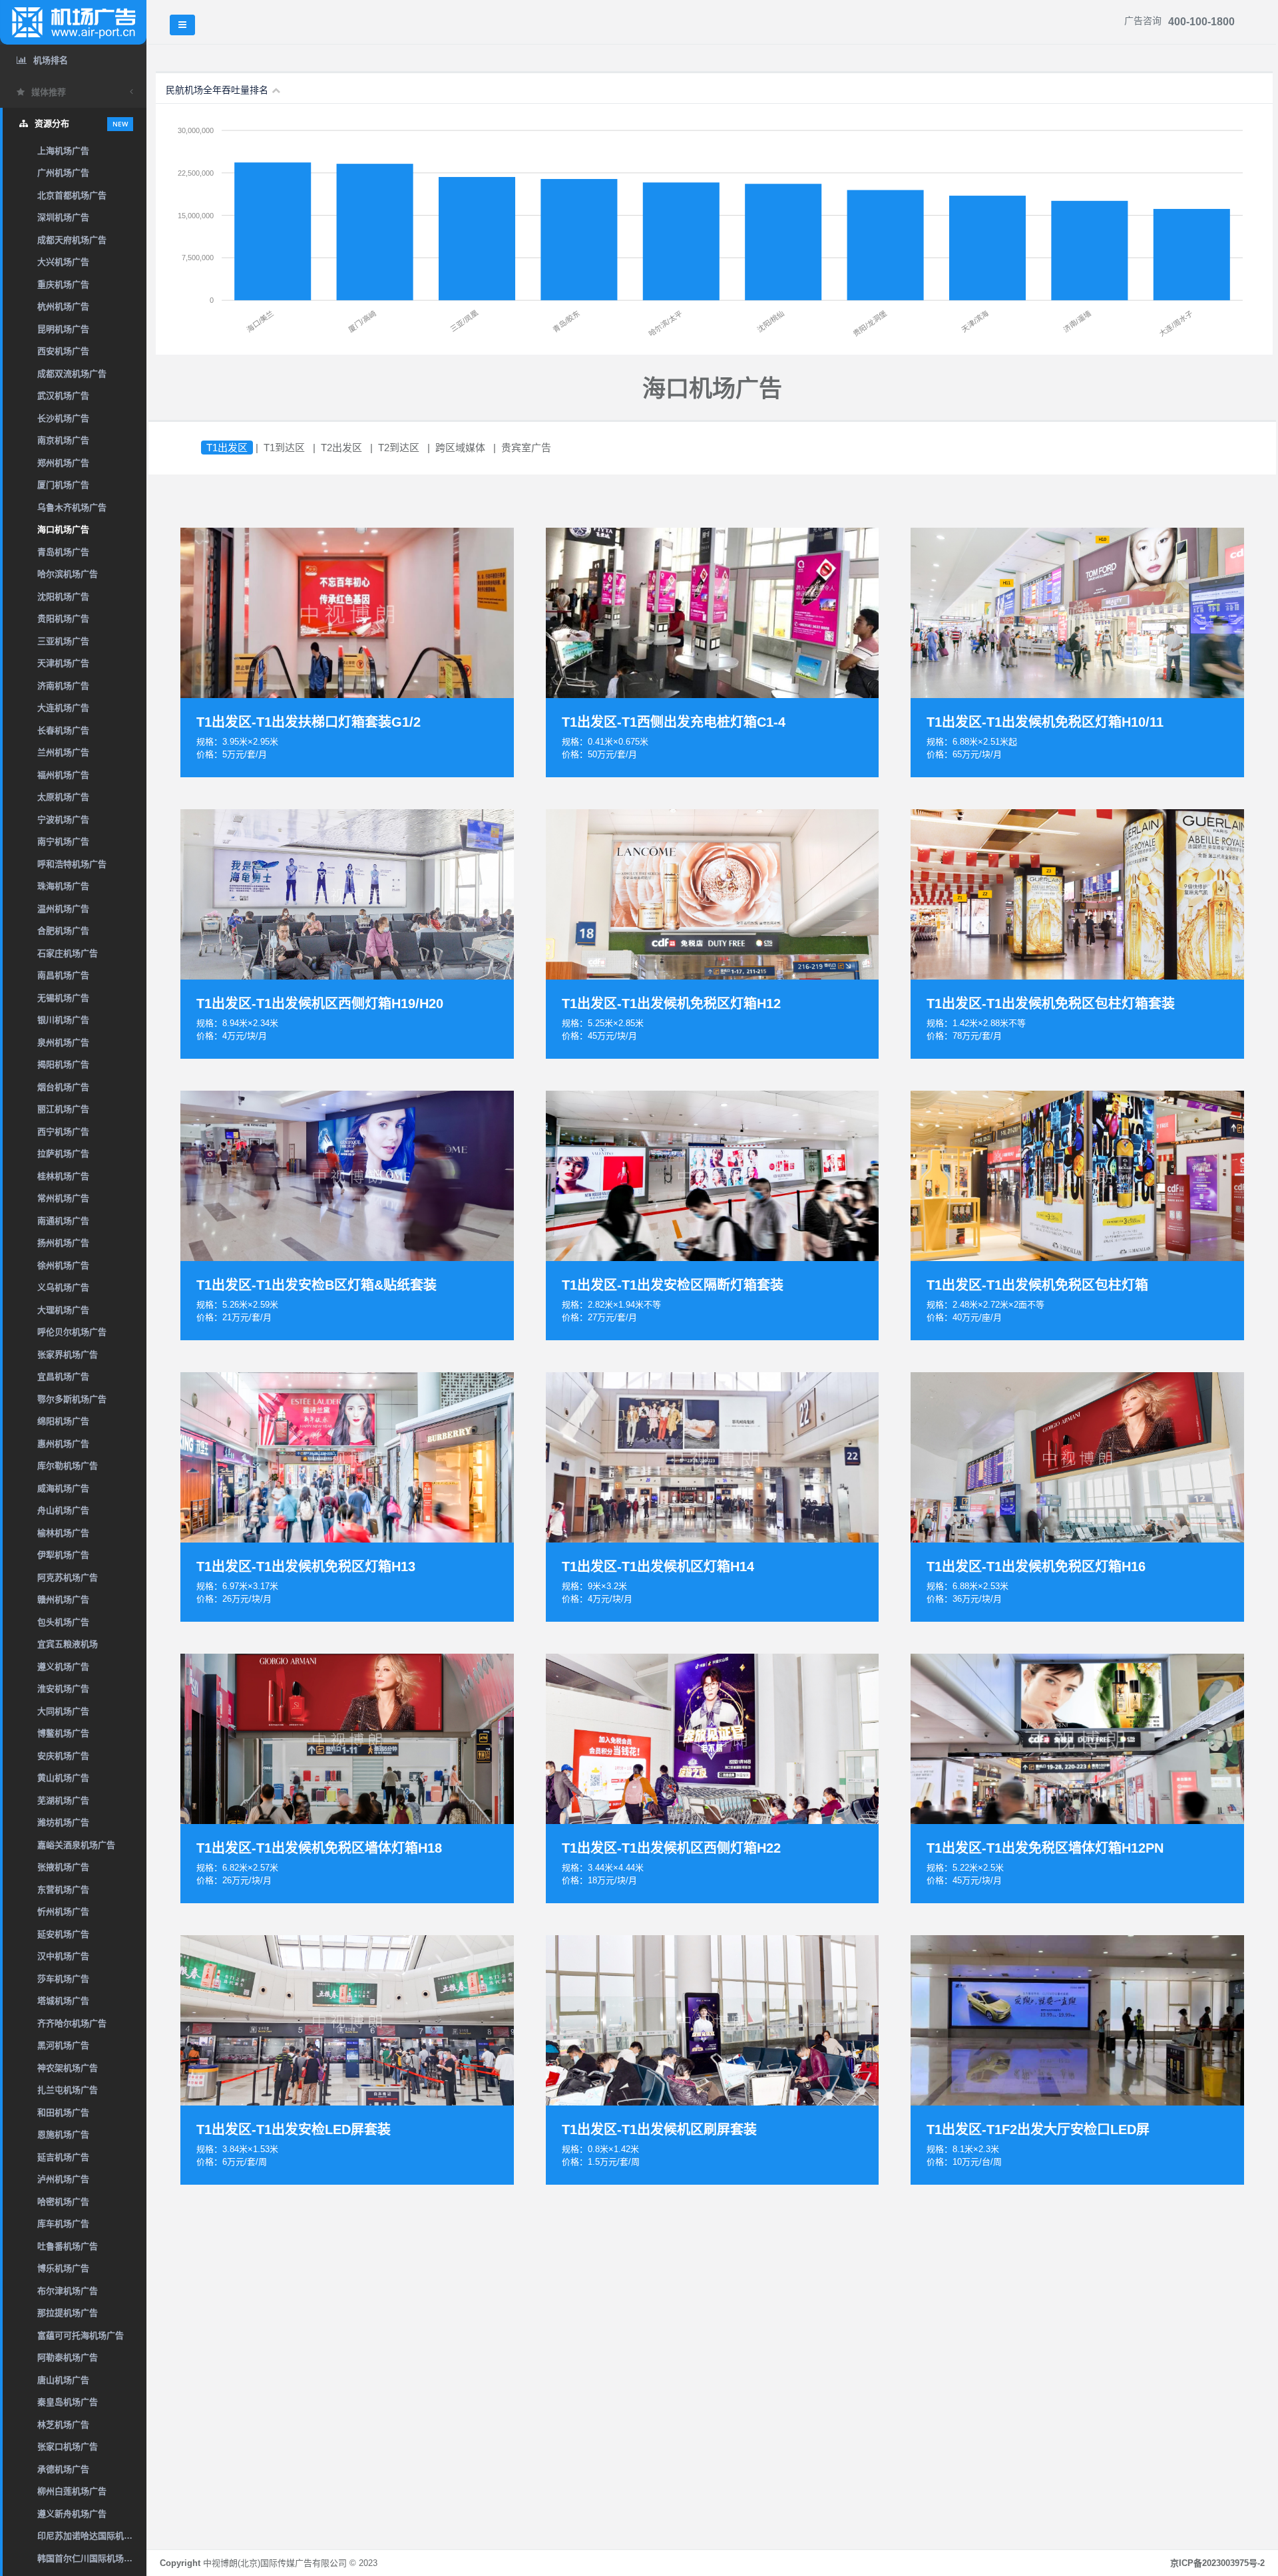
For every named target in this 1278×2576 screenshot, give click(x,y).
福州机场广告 (63, 775)
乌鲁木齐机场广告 (72, 507)
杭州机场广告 (63, 306)
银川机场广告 (63, 1020)
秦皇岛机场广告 (68, 2402)
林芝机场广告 (63, 2425)
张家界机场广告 (68, 1355)
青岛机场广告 (63, 552)
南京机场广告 (63, 440)
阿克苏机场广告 (68, 1577)
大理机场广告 (63, 1310)
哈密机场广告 (63, 2202)
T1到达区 (284, 448)
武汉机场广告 (63, 396)
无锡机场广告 (63, 998)
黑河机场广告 (63, 2045)
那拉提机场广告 (68, 2313)
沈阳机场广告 (63, 597)
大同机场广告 (63, 1711)
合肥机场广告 (63, 931)
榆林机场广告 (63, 1533)
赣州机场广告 (63, 1599)
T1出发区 (227, 448)
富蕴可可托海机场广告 (81, 2335)
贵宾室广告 (526, 448)
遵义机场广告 (63, 1667)
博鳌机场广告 (63, 1733)
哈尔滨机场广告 (68, 574)
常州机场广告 (63, 1198)
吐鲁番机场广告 (68, 2246)
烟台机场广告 (63, 1087)
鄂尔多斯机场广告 (72, 1399)
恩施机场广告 (63, 2134)
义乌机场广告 (63, 1287)
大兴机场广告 (63, 262)
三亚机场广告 (63, 641)
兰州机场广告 (63, 752)
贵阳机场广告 (63, 619)
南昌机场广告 (63, 975)
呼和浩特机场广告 (72, 864)
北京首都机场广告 (72, 195)
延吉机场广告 (63, 2157)
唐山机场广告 (63, 2380)
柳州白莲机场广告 (72, 2491)
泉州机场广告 (63, 1042)
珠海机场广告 (63, 886)
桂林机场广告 (63, 1176)
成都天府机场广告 (72, 240)
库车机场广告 (63, 2224)
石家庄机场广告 (68, 953)
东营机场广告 (63, 1890)
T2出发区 (341, 448)
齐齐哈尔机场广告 (72, 2023)
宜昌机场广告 (63, 1377)
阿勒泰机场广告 (68, 2357)
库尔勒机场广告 (68, 1466)
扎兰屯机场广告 (68, 2090)
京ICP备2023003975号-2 (1217, 2563)
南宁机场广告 (63, 841)
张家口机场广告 (68, 2447)
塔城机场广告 (63, 2001)
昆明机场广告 (63, 329)
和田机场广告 (63, 2113)
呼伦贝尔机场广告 (72, 1332)
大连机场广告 (63, 708)
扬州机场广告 (63, 1243)
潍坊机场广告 (63, 1822)
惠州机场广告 (63, 1444)
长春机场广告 (63, 730)
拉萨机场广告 (63, 1154)
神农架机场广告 (68, 2068)
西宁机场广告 (63, 1132)
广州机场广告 (63, 173)
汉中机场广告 (63, 1956)
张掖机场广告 (63, 1867)
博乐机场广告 (63, 2268)
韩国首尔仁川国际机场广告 (89, 2558)
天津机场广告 (63, 663)
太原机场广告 (63, 797)
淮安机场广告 (63, 1689)
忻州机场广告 (63, 1912)
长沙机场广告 (63, 418)
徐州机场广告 (63, 1265)
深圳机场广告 (63, 217)
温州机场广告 (63, 909)
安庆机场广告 (63, 1756)
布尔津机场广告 (68, 2291)
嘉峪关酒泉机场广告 (76, 1845)
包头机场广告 (63, 1622)
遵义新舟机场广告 (72, 2514)
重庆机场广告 (63, 284)
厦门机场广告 (63, 485)
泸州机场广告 (63, 2179)
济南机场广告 (63, 686)
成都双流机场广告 (72, 374)
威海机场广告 (63, 1488)
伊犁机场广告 (63, 1555)
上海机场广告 (63, 151)
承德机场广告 (63, 2469)
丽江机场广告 (63, 1109)
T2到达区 (399, 448)
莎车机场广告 (63, 1979)
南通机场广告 (63, 1221)
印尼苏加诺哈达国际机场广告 (92, 2536)
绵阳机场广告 (63, 1421)
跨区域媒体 (460, 448)
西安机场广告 (63, 351)
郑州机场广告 (63, 463)
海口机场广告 (63, 529)
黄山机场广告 (63, 1778)
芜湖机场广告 (63, 1800)
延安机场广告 (63, 1934)
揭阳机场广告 (63, 1064)
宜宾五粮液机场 (68, 1644)
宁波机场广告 (63, 820)
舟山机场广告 (63, 1510)
